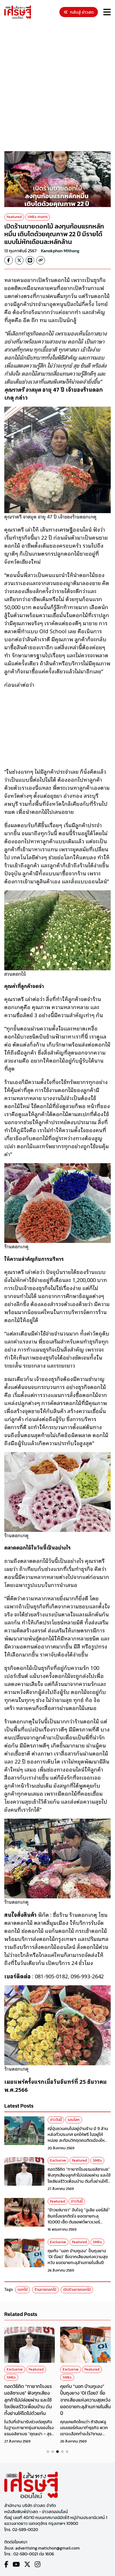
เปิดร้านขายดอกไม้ (77, 2290)
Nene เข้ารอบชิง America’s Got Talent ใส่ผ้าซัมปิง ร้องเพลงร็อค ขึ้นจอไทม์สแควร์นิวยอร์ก (85, 2396)
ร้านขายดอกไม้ (45, 2290)
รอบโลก (74, 2120)
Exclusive (58, 2160)
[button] (48, 2452)
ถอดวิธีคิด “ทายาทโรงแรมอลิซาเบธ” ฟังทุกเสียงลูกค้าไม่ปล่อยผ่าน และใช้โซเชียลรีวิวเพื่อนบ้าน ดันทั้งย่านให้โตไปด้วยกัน (79, 2178)
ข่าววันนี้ (56, 2120)
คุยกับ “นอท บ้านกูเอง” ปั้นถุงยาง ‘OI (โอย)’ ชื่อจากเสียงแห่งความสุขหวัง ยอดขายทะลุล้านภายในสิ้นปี (78, 2257)
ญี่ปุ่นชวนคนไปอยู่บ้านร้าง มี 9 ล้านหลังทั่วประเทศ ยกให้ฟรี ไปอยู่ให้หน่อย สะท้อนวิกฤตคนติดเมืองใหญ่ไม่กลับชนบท (78, 2137)
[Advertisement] (57, 86)
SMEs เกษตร (38, 217)
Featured (14, 217)
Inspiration (93, 2369)
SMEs (97, 2160)
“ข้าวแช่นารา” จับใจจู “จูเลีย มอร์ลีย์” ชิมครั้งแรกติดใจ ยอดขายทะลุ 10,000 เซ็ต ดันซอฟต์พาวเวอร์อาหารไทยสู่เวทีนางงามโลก (79, 2219)
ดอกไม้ (22, 2290)
